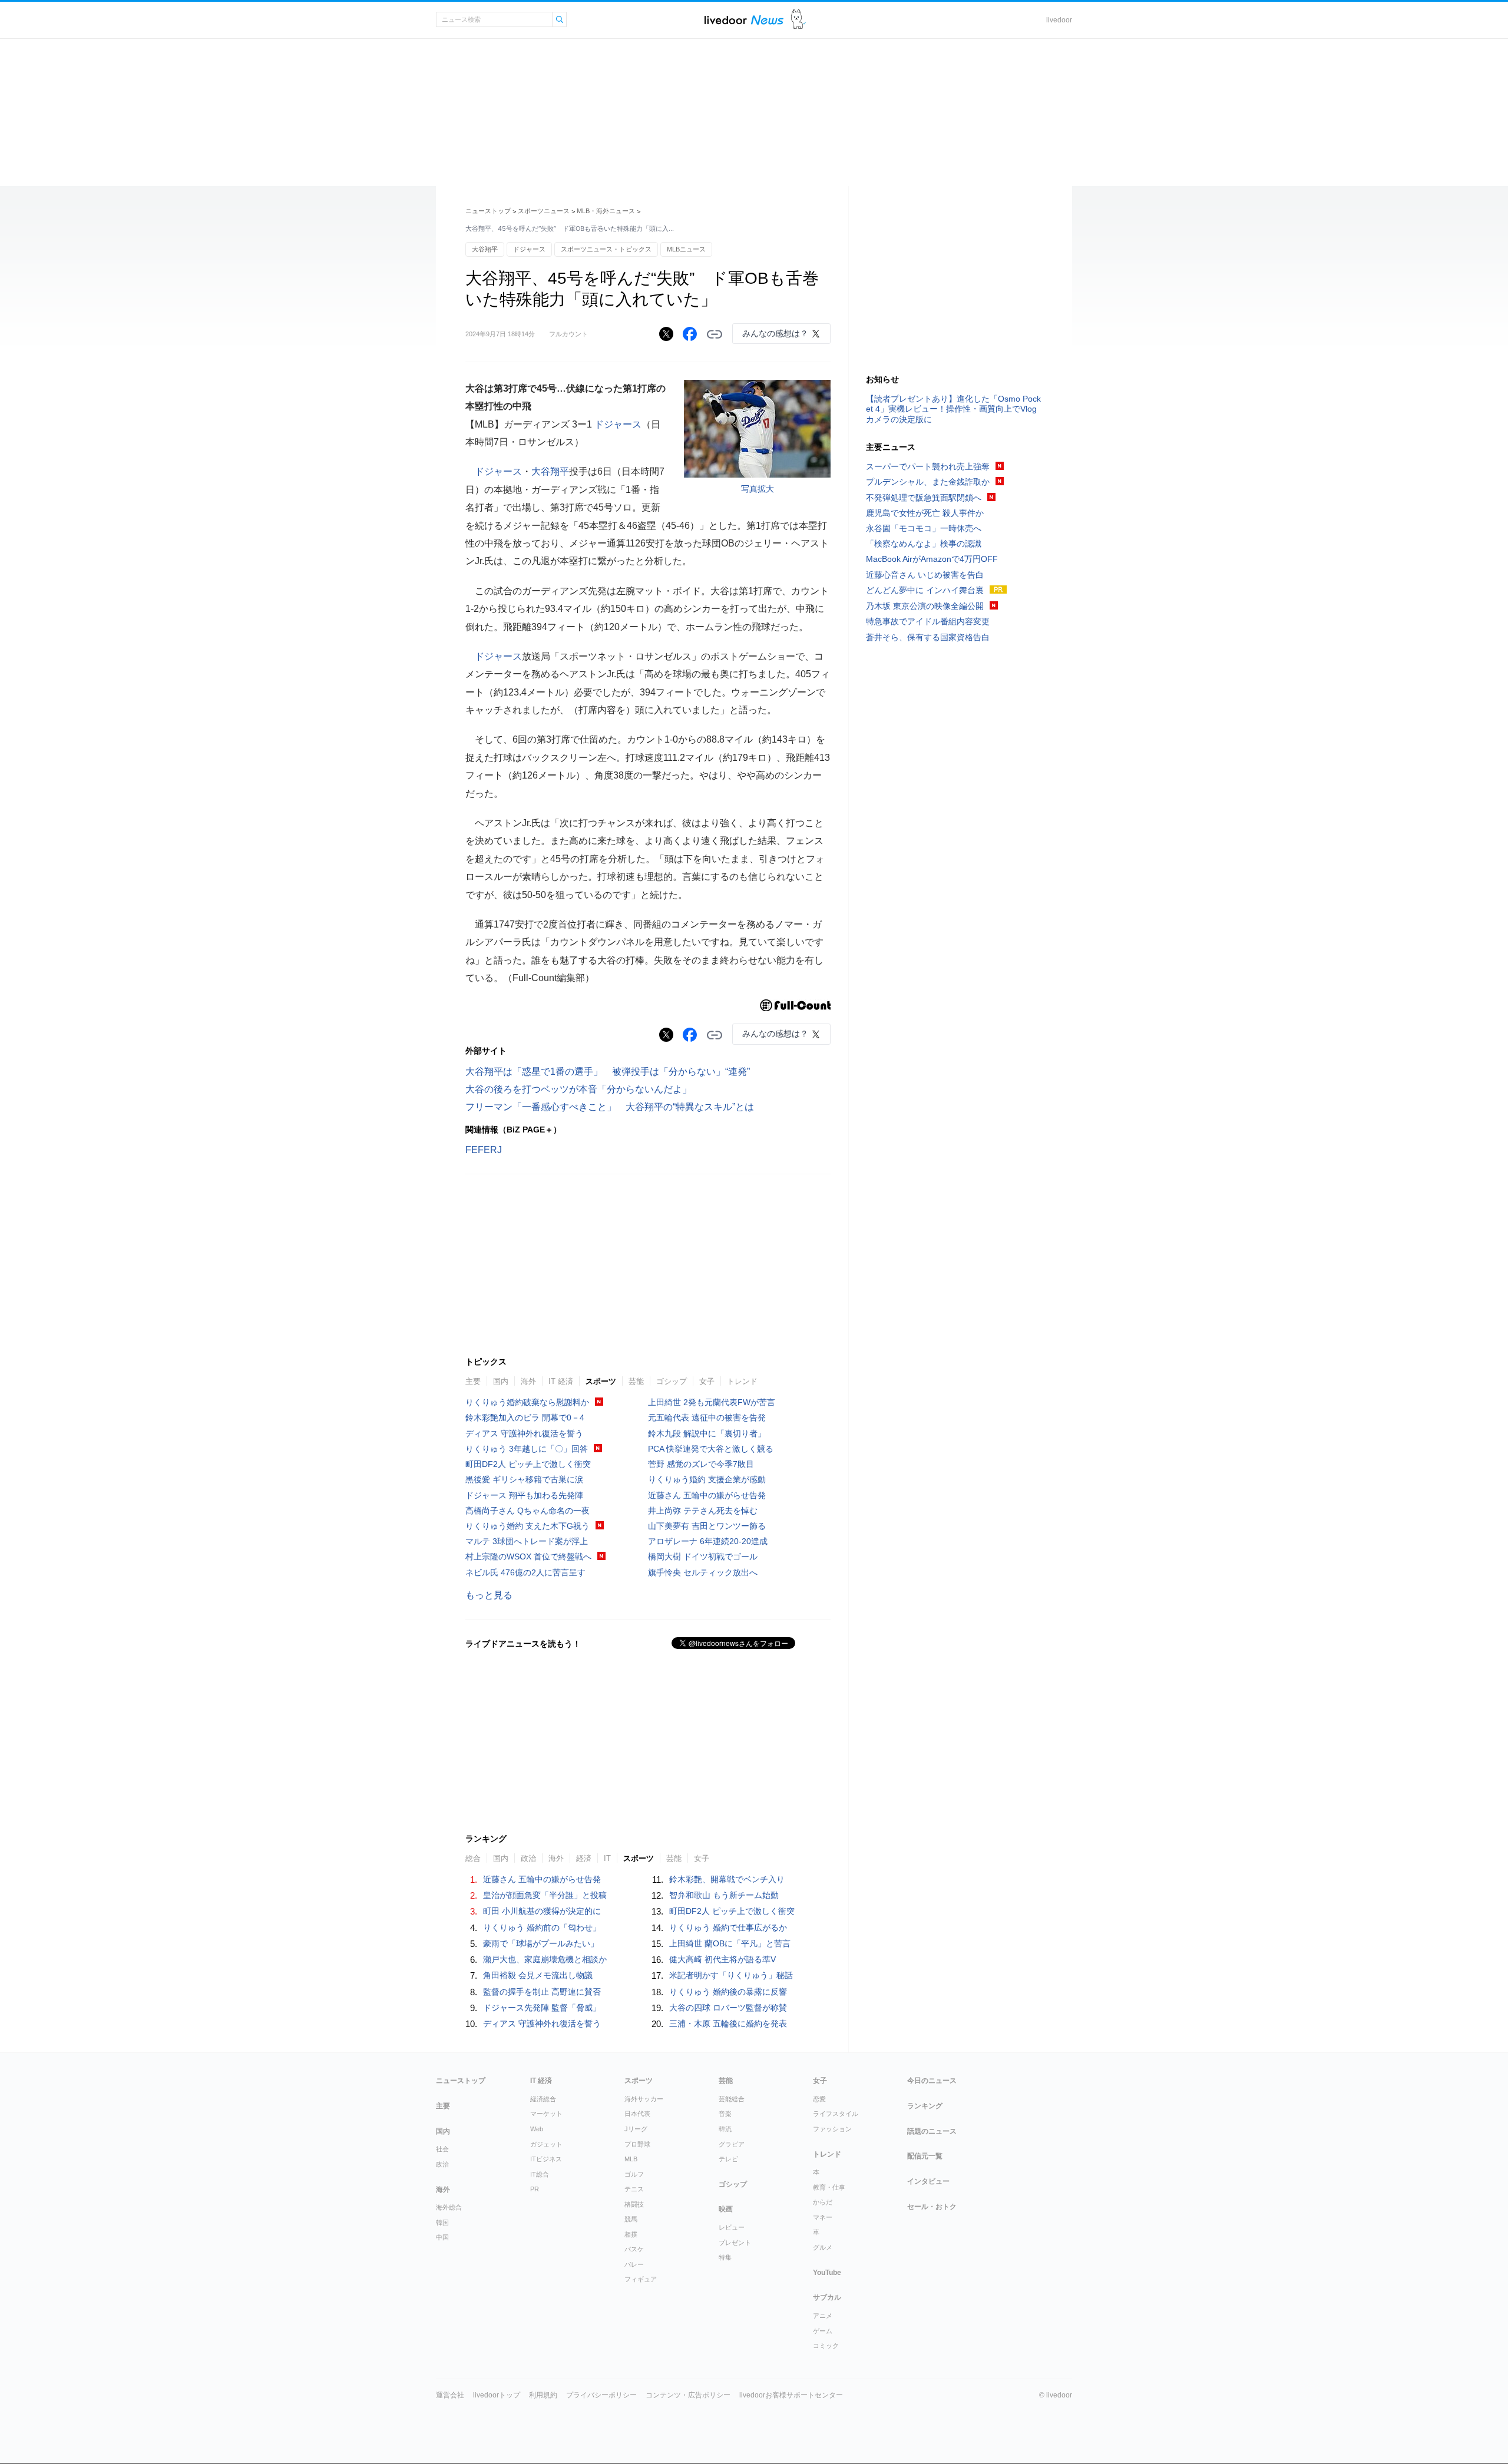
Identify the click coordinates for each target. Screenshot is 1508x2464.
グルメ (823, 2247)
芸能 (636, 1381)
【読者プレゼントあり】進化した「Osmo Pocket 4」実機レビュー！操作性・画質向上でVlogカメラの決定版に (953, 409)
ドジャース (529, 249)
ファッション (832, 2129)
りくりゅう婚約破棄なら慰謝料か (527, 1402)
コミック (826, 2346)
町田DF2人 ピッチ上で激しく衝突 (528, 1464)
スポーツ (601, 1381)
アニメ (823, 2316)
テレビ (728, 2159)
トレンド (742, 1381)
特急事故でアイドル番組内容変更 (928, 621)
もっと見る (489, 1595)
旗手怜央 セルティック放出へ (703, 1572)
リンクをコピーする (715, 335)
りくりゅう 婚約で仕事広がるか (728, 1928)
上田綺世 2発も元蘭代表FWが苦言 (712, 1402)
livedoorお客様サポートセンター (791, 2395)
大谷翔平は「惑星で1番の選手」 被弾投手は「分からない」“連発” (608, 1072)
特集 (725, 2257)
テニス (634, 2189)
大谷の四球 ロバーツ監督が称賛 (728, 2008)
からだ (823, 2202)
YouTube (827, 2273)
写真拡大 (758, 489)
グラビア (732, 2144)
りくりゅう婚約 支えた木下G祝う (528, 1526)
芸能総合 (732, 2099)
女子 (707, 1381)
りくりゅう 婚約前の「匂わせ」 (542, 1928)
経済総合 (543, 2099)
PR (535, 2189)
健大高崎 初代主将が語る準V (722, 1959)
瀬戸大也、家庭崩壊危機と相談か (545, 1959)
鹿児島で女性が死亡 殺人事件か (925, 513)
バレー (634, 2264)
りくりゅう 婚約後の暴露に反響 (728, 1992)
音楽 (725, 2114)
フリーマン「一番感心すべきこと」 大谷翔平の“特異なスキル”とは (610, 1107)
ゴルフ (634, 2174)
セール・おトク (932, 2207)
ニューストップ (488, 211)
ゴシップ (672, 1381)
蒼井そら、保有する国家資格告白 (928, 637)
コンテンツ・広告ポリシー (688, 2395)
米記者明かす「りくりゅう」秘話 (731, 1975)
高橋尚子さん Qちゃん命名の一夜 (528, 1511)
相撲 (631, 2234)
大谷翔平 (485, 249)
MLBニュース (686, 249)
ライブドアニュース (744, 20)
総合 (473, 1858)
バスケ (634, 2249)
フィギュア (641, 2279)
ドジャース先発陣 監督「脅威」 (542, 2008)
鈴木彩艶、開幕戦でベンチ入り (727, 1879)
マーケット (546, 2114)
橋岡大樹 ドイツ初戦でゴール (703, 1556)
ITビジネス (546, 2159)
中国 (442, 2237)
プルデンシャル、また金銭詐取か (928, 482)
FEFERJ (484, 1150)
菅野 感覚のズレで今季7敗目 (701, 1464)
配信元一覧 (925, 2156)
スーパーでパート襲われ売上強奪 (928, 466)
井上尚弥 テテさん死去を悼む (703, 1511)
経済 (584, 1858)
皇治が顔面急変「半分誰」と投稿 (545, 1895)
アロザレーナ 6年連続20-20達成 (708, 1541)
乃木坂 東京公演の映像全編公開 (925, 606)
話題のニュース (932, 2131)
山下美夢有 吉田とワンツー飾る (707, 1526)
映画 (726, 2209)
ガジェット (546, 2144)
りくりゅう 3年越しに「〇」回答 (527, 1449)
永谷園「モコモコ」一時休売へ (924, 528)
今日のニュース (932, 2081)
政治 (528, 1858)
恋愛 (819, 2099)
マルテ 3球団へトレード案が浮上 (527, 1541)
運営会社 (450, 2395)
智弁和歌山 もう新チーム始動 (724, 1895)
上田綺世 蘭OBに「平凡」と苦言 (730, 1943)
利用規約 (543, 2395)
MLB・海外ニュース (606, 211)
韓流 (725, 2129)
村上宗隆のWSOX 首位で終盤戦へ (528, 1556)
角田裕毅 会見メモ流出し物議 (538, 1975)
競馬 (631, 2219)
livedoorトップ (497, 2395)
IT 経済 (561, 1381)
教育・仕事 (829, 2187)
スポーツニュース (544, 211)
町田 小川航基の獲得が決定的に (542, 1911)
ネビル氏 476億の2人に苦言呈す (525, 1572)
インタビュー (928, 2181)
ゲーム (823, 2331)
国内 (501, 1381)
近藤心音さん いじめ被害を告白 (925, 575)
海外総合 (449, 2207)
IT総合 (540, 2174)
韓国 (442, 2223)
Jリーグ (636, 2129)
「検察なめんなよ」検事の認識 (924, 544)
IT (607, 1858)
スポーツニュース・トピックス (606, 249)
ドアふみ (798, 20)
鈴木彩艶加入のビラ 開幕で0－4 (525, 1418)
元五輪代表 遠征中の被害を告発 (707, 1418)
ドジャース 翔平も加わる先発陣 (524, 1495)
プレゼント (735, 2243)
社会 (442, 2149)
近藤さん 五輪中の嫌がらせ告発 (707, 1495)
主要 (473, 1381)
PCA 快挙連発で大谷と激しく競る (711, 1449)
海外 (528, 1381)
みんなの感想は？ (775, 333)
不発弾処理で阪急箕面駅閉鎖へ (924, 498)
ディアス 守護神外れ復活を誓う (524, 1433)
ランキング (925, 2106)
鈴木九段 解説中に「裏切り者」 (707, 1433)
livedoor (1059, 20)
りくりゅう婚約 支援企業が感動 (707, 1479)
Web (537, 2129)
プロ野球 (637, 2144)
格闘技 (634, 2204)
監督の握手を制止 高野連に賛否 (542, 1992)
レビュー (732, 2227)
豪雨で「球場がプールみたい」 (541, 1943)
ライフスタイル (836, 2114)
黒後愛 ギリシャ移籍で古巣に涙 (524, 1479)
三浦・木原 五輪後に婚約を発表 (728, 2023)
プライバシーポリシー (601, 2395)
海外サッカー (644, 2099)
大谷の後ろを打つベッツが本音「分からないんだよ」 (583, 1089)
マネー (823, 2217)
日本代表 (637, 2114)
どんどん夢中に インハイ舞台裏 (925, 590)
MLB (631, 2159)
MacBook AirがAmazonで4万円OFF (932, 559)
